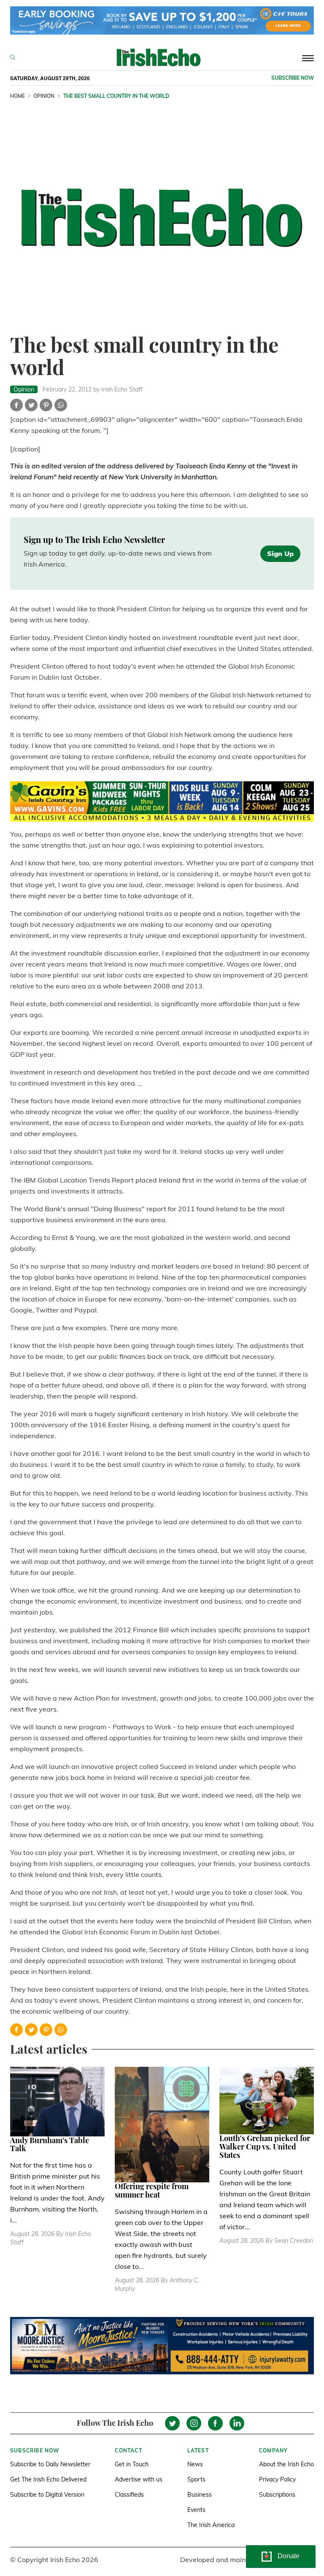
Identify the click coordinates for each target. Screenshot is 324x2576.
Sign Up (280, 554)
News (195, 2464)
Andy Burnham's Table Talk (50, 2144)
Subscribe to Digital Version (47, 2495)
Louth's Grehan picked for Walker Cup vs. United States (265, 2147)
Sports (196, 2479)
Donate (289, 2556)
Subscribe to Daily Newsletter (50, 2464)
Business (200, 2495)
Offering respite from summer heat (152, 2190)
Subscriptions (277, 2495)
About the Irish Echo (286, 2464)
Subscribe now (293, 78)
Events (196, 2510)
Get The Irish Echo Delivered (48, 2479)
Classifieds (129, 2495)
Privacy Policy (277, 2479)
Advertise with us (139, 2479)
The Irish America (211, 2525)
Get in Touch (132, 2464)
